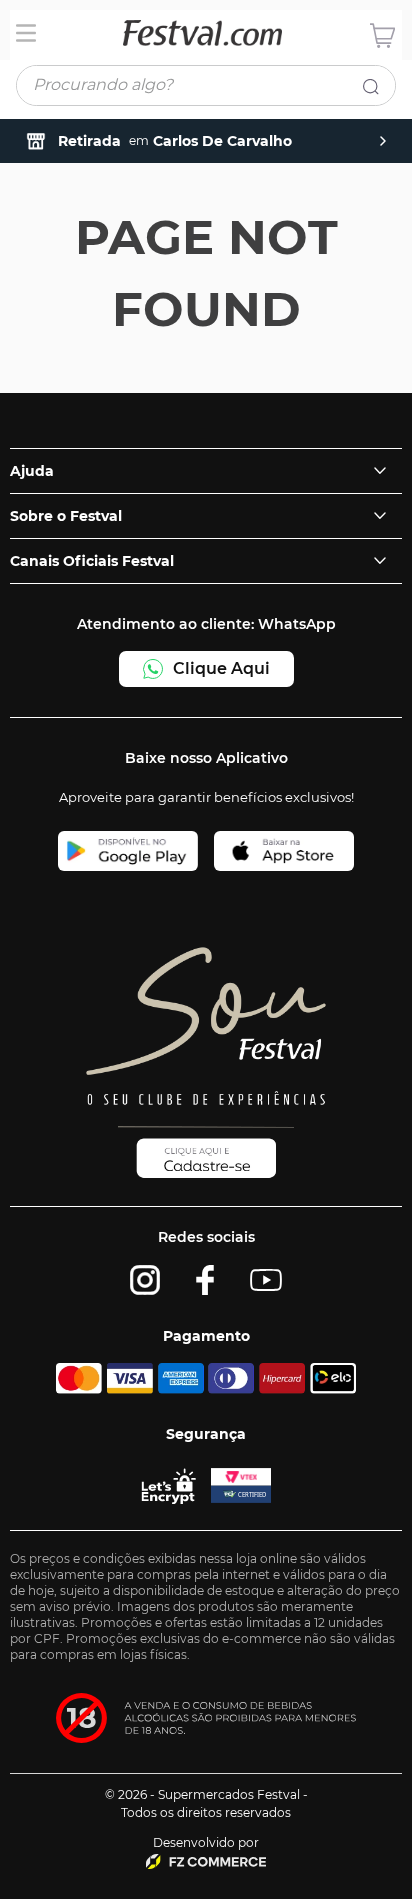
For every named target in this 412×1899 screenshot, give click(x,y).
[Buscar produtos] (375, 90)
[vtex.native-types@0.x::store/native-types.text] (206, 1861)
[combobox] (206, 89)
